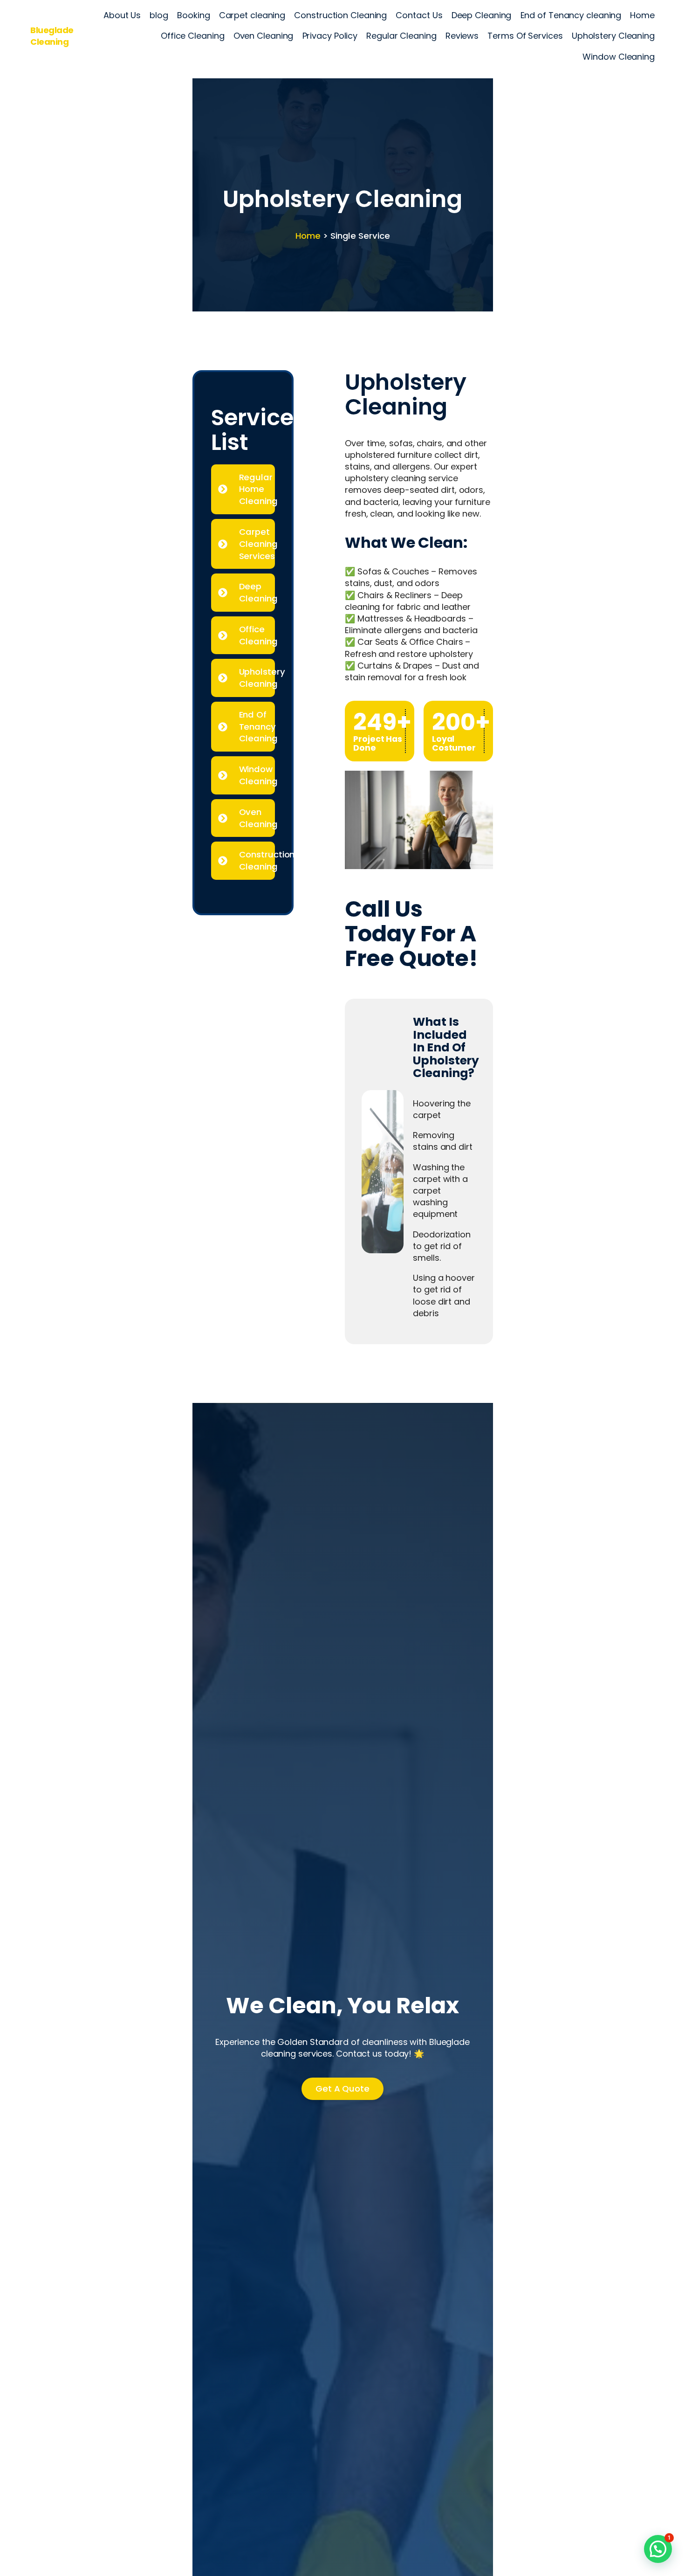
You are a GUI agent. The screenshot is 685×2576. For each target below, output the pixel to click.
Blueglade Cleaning (52, 36)
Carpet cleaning (252, 15)
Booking (193, 15)
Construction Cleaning (340, 15)
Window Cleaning (619, 57)
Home (642, 15)
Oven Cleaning (264, 36)
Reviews (462, 36)
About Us (122, 15)
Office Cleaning (193, 36)
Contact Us (419, 15)
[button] (658, 2549)
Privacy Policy (330, 36)
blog (159, 15)
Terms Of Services (525, 36)
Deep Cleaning (482, 15)
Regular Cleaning (401, 36)
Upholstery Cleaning (613, 36)
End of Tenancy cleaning (571, 15)
